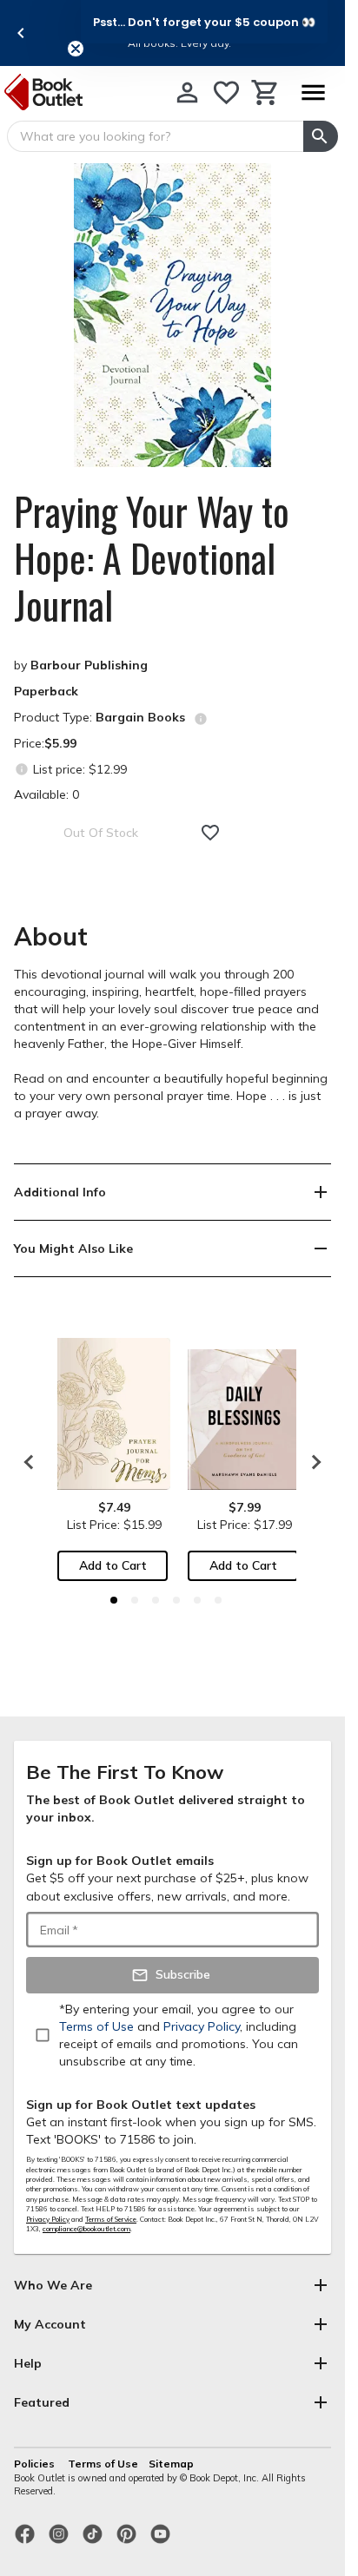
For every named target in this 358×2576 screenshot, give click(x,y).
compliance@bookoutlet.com (86, 2229)
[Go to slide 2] (135, 1600)
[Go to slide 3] (156, 1600)
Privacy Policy (48, 2219)
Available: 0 (46, 794)
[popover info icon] (201, 719)
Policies (36, 2464)
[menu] (313, 92)
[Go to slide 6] (218, 1600)
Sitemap (171, 2464)
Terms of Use (103, 2464)
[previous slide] (21, 33)
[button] (204, 22)
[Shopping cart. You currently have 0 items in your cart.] (265, 92)
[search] (321, 136)
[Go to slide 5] (197, 1600)
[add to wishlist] (210, 833)
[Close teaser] (76, 49)
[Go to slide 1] (114, 1600)
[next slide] (312, 1462)
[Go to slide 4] (176, 1600)
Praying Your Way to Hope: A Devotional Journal (152, 558)
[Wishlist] (226, 92)
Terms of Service (111, 2219)
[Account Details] (187, 92)
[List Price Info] (21, 769)
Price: (45, 743)
